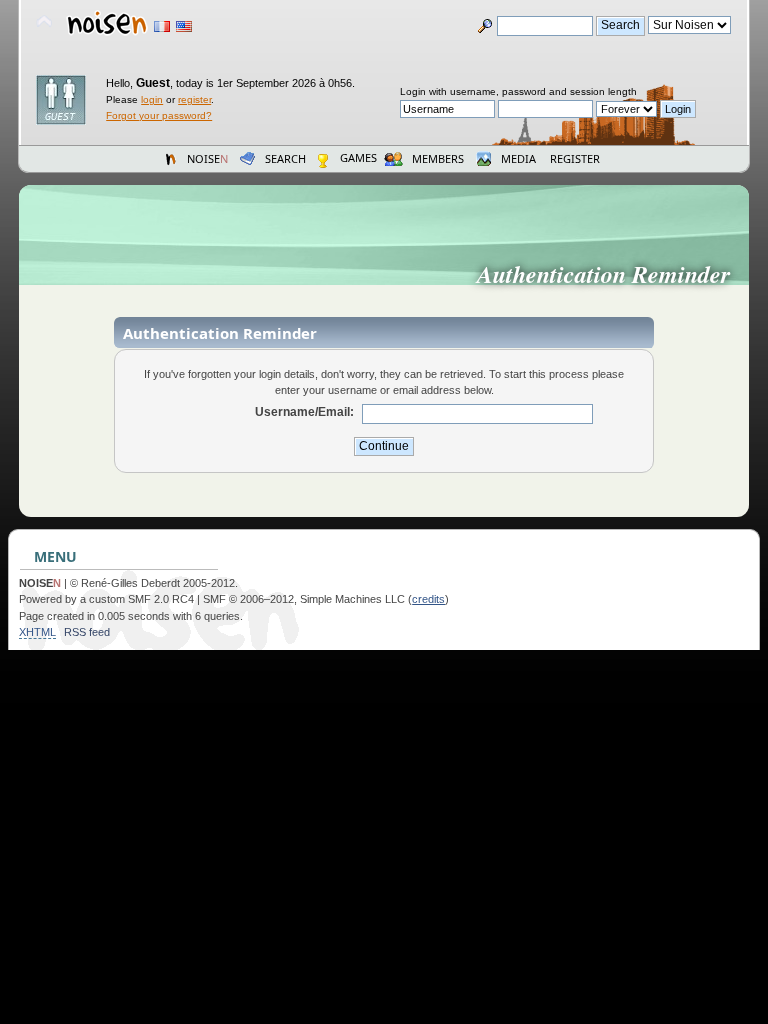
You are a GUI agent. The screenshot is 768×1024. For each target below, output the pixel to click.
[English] (184, 26)
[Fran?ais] (162, 26)
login (152, 99)
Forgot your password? (159, 115)
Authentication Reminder (611, 274)
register (194, 99)
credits (428, 599)
